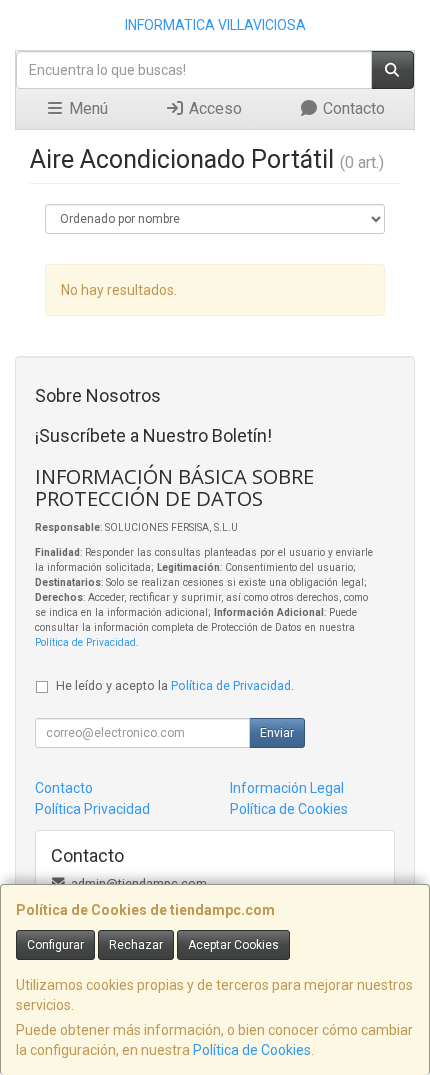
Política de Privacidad (85, 642)
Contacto (352, 108)
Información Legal (287, 788)
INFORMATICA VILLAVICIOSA (215, 25)
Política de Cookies (252, 1050)
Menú (86, 108)
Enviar (277, 733)
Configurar (55, 945)
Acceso (213, 108)
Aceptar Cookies (233, 945)
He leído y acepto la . (175, 685)
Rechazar (136, 945)
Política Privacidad (92, 809)
